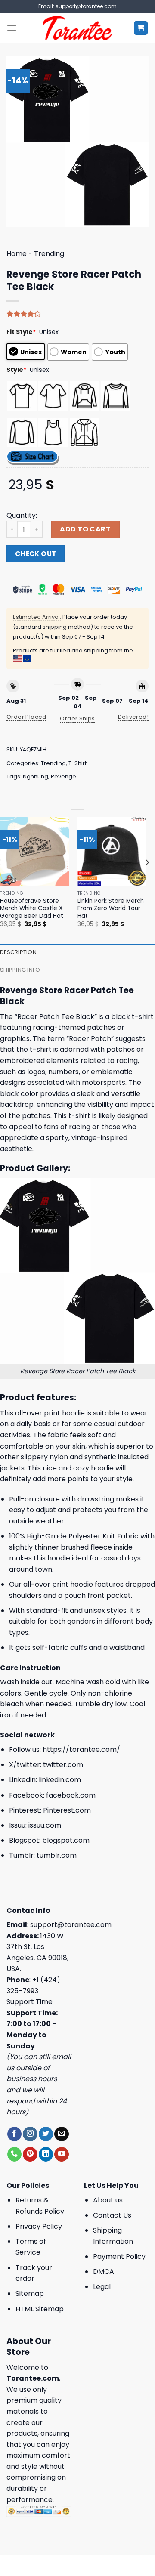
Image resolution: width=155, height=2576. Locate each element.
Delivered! (133, 717)
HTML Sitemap (40, 2309)
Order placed (26, 717)
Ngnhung (36, 777)
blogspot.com (66, 1840)
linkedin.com (60, 1780)
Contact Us (112, 2215)
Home (17, 254)
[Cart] (141, 28)
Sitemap (30, 2293)
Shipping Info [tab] (20, 970)
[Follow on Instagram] (30, 2134)
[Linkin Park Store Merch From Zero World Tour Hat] (112, 852)
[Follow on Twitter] (46, 2134)
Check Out (36, 554)
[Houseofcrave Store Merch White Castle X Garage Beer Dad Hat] (34, 852)
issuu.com (45, 1825)
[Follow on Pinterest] (30, 2154)
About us (108, 2200)
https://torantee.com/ (81, 1750)
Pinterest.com (67, 1810)
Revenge (64, 777)
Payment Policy (119, 2256)
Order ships (77, 718)
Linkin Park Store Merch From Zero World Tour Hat (111, 909)
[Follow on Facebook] (14, 2134)
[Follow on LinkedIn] (46, 2154)
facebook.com (71, 1795)
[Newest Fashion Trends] (78, 28)
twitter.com (63, 1765)
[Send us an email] (61, 2134)
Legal (102, 2287)
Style (17, 370)
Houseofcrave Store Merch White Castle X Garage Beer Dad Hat (32, 909)
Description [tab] (18, 952)
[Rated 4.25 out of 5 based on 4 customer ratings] (77, 314)
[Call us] (14, 2154)
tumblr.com (57, 1855)
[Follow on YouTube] (61, 2154)
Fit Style (21, 332)
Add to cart (85, 529)
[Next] (147, 880)
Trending (49, 254)
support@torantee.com (71, 1925)
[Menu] (12, 28)
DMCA (104, 2272)
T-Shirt (77, 763)
